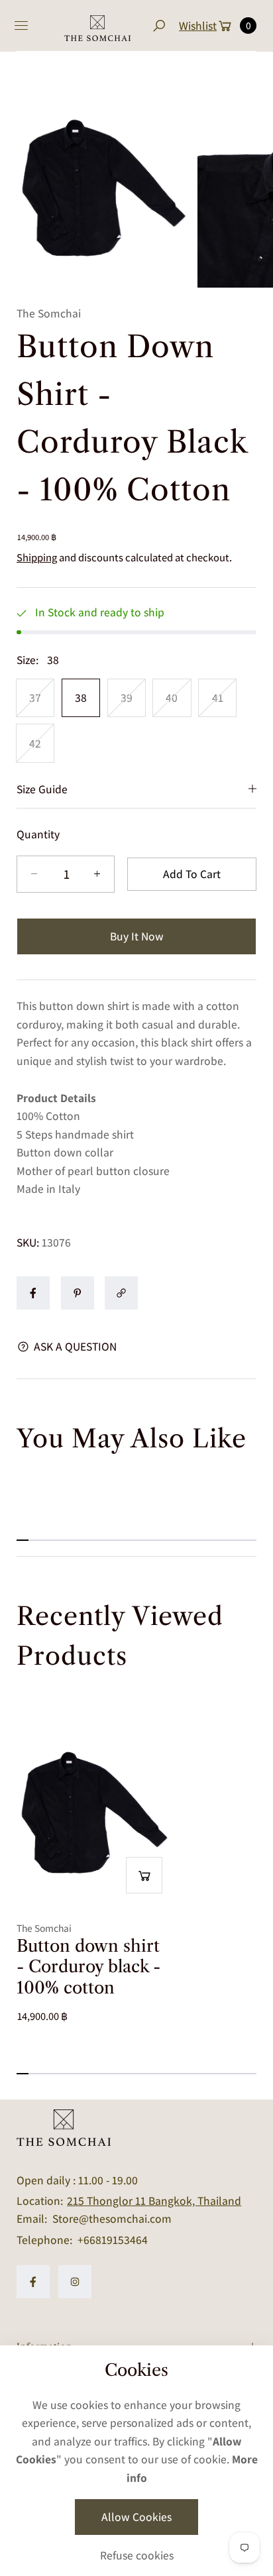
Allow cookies (136, 2517)
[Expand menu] (21, 26)
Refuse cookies (137, 2555)
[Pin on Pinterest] (78, 1293)
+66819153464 (113, 2240)
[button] (159, 26)
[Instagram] (75, 2282)
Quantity (38, 834)
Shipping (37, 557)
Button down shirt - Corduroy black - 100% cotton (88, 1967)
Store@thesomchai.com (111, 2218)
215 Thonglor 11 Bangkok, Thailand (154, 2201)
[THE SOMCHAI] (97, 26)
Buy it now (137, 936)
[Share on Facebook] (33, 1293)
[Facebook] (33, 2282)
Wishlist (198, 26)
